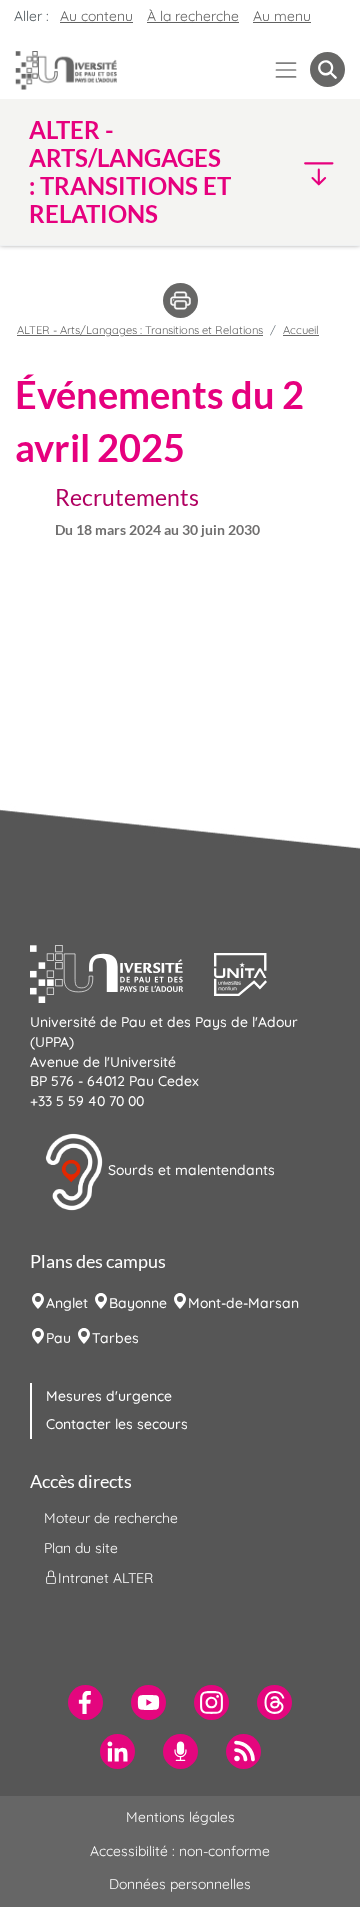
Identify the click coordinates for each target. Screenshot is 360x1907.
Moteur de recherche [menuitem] (111, 1518)
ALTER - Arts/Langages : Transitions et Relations (140, 330)
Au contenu (96, 16)
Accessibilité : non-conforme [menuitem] (180, 1851)
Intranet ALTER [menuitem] (105, 1578)
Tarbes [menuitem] (115, 1338)
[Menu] (286, 69)
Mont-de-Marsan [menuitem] (243, 1303)
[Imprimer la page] (180, 299)
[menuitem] (85, 1702)
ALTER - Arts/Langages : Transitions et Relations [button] (130, 172)
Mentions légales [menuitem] (180, 1817)
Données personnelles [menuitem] (180, 1884)
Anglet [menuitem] (67, 1303)
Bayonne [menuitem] (138, 1303)
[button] (309, 172)
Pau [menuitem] (58, 1338)
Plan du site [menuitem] (81, 1548)
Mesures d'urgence (109, 1396)
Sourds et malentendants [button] (189, 1171)
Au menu (282, 16)
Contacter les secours (117, 1424)
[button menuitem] (327, 69)
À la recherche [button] (193, 16)
